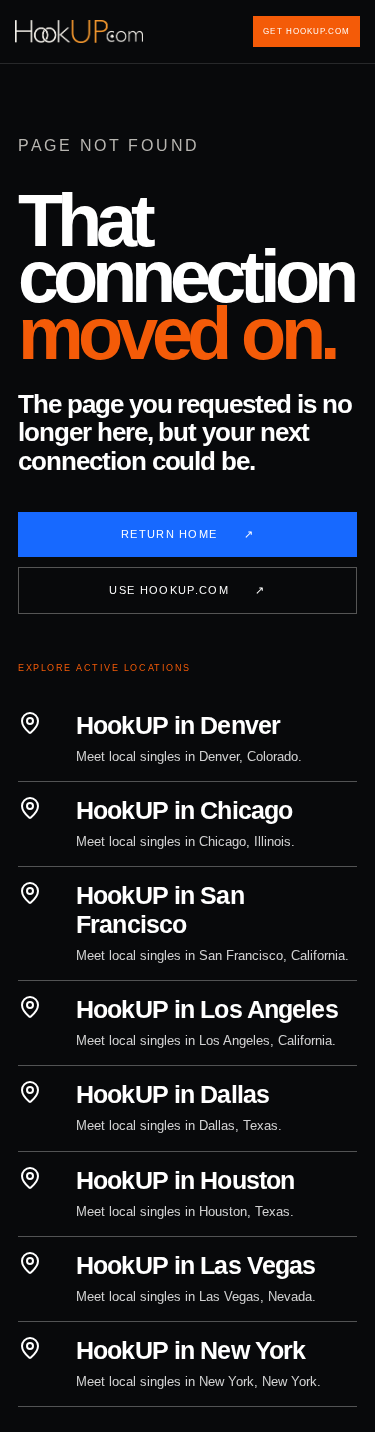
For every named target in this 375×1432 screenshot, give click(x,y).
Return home (187, 534)
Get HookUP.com (306, 31)
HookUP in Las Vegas (195, 1265)
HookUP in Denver (178, 725)
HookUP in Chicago (184, 810)
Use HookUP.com (187, 590)
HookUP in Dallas (172, 1094)
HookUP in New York (190, 1350)
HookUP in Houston (185, 1180)
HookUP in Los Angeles (207, 1009)
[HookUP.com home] (81, 31)
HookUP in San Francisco (160, 909)
